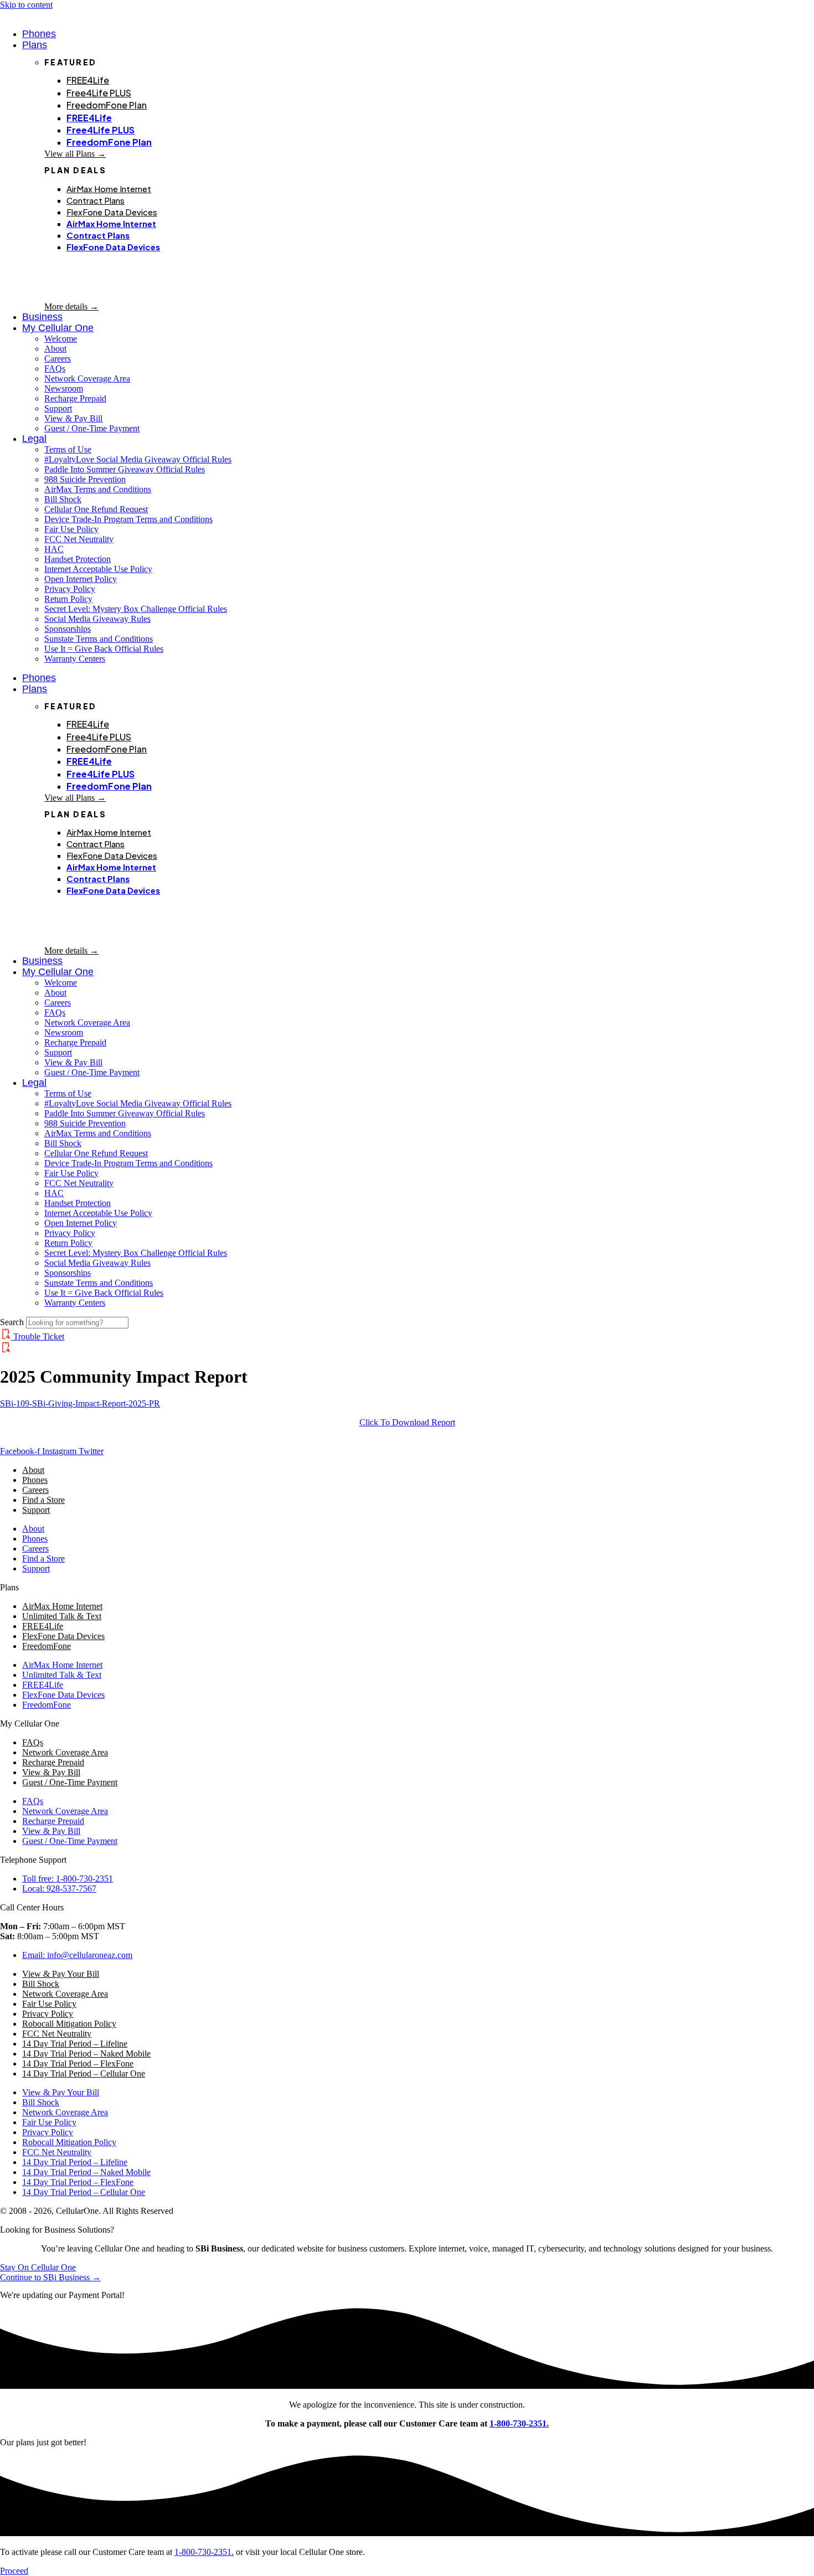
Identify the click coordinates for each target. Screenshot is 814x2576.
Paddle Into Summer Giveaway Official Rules (125, 469)
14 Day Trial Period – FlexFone (78, 2064)
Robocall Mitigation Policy (69, 2024)
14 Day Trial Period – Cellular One (84, 2073)
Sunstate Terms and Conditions (99, 639)
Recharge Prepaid (75, 398)
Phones (35, 1480)
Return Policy (68, 599)
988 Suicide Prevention (85, 479)
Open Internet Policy (81, 579)
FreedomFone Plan (107, 105)
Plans (35, 45)
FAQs (55, 369)
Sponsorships (68, 629)
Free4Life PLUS (99, 93)
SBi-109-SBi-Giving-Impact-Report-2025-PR (80, 1403)
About (55, 349)
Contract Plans (96, 200)
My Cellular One (58, 328)
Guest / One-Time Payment (92, 428)
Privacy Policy (70, 589)
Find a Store (43, 1500)
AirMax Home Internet (109, 189)
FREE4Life (88, 80)
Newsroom (64, 388)
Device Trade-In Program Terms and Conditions (128, 519)
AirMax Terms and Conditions (98, 489)
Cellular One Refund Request (96, 509)
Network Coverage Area (87, 378)
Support (58, 408)
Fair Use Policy (71, 529)
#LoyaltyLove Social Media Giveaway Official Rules (138, 459)
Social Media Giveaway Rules (97, 619)
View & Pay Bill (73, 418)
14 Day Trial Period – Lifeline (75, 2044)
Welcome (61, 339)
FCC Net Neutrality (79, 539)
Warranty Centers (75, 659)
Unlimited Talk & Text (62, 1616)
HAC (54, 549)
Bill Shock (63, 499)
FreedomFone (47, 1646)
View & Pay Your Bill (61, 1974)
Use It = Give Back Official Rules (104, 649)
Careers (58, 359)
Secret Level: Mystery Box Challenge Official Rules (136, 609)
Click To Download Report (407, 1422)
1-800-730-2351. (519, 2423)
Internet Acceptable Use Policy (98, 569)
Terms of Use (68, 449)
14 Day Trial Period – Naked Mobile (86, 2054)
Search (12, 1322)
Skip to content (26, 5)
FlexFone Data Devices (112, 212)
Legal (34, 439)
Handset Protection (78, 559)
